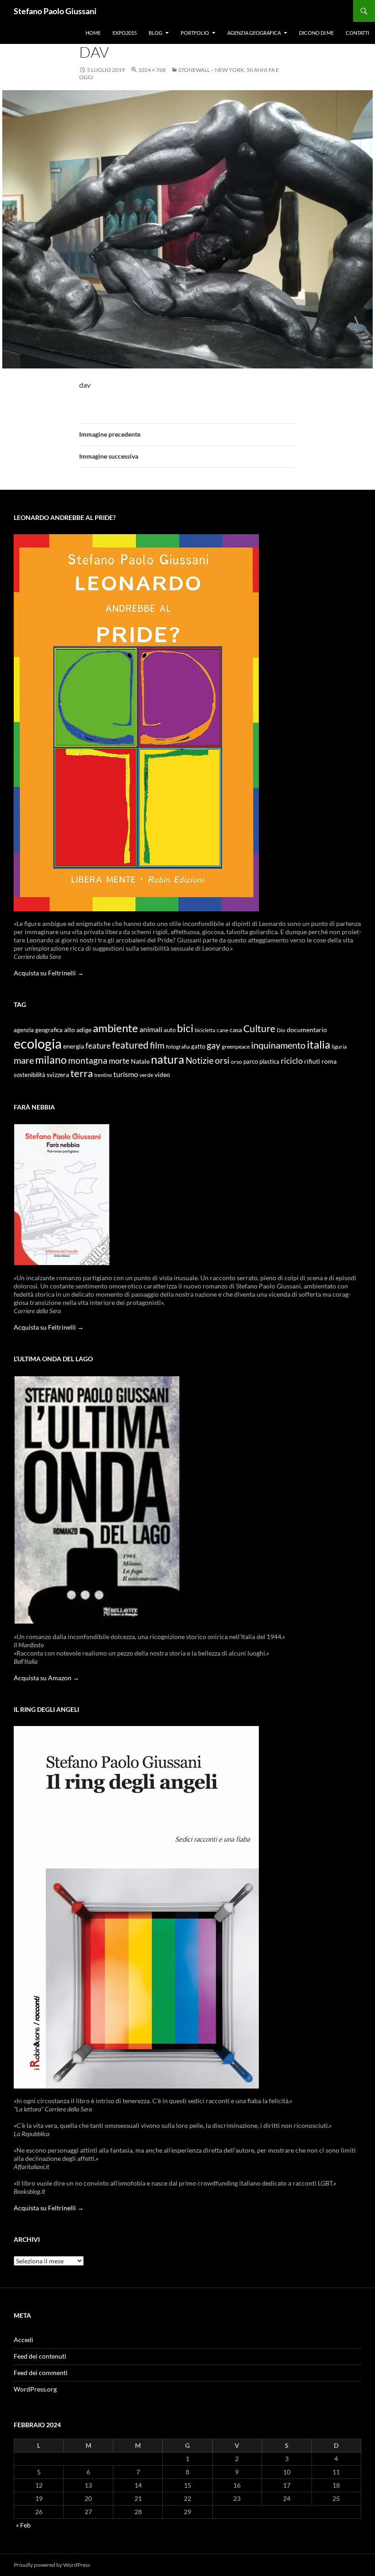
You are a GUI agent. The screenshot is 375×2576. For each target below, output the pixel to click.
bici (185, 1028)
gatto (198, 1047)
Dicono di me (316, 33)
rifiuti (312, 1061)
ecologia (38, 1043)
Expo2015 (125, 33)
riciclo (292, 1061)
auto (170, 1030)
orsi (222, 1060)
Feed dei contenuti (40, 2356)
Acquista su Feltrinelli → (49, 973)
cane (222, 1030)
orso (236, 1062)
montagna (88, 1060)
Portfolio (195, 33)
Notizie (200, 1060)
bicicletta (205, 1030)
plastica (269, 1062)
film (157, 1045)
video (162, 1074)
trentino (103, 1075)
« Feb (23, 2525)
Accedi (24, 2340)
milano (51, 1060)
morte (119, 1061)
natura (168, 1059)
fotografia (178, 1047)
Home (93, 33)
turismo (126, 1074)
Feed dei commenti (41, 2373)
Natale (140, 1061)
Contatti (357, 33)
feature (98, 1046)
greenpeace (236, 1047)
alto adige (78, 1030)
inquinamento (278, 1045)
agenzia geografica (38, 1030)
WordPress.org (35, 2389)
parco (251, 1062)
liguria (339, 1047)
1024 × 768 (152, 70)
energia (74, 1046)
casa (236, 1030)
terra (82, 1073)
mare (24, 1060)
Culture (259, 1028)
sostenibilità (29, 1075)
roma (329, 1061)
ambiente (115, 1028)
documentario (307, 1030)
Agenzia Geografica (254, 33)
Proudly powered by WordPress (52, 2565)
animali (151, 1029)
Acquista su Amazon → (46, 1678)
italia (319, 1044)
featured (130, 1045)
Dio (281, 1030)
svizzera (58, 1074)
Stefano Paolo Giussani (55, 11)
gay (214, 1045)
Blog (155, 33)
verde (146, 1075)
